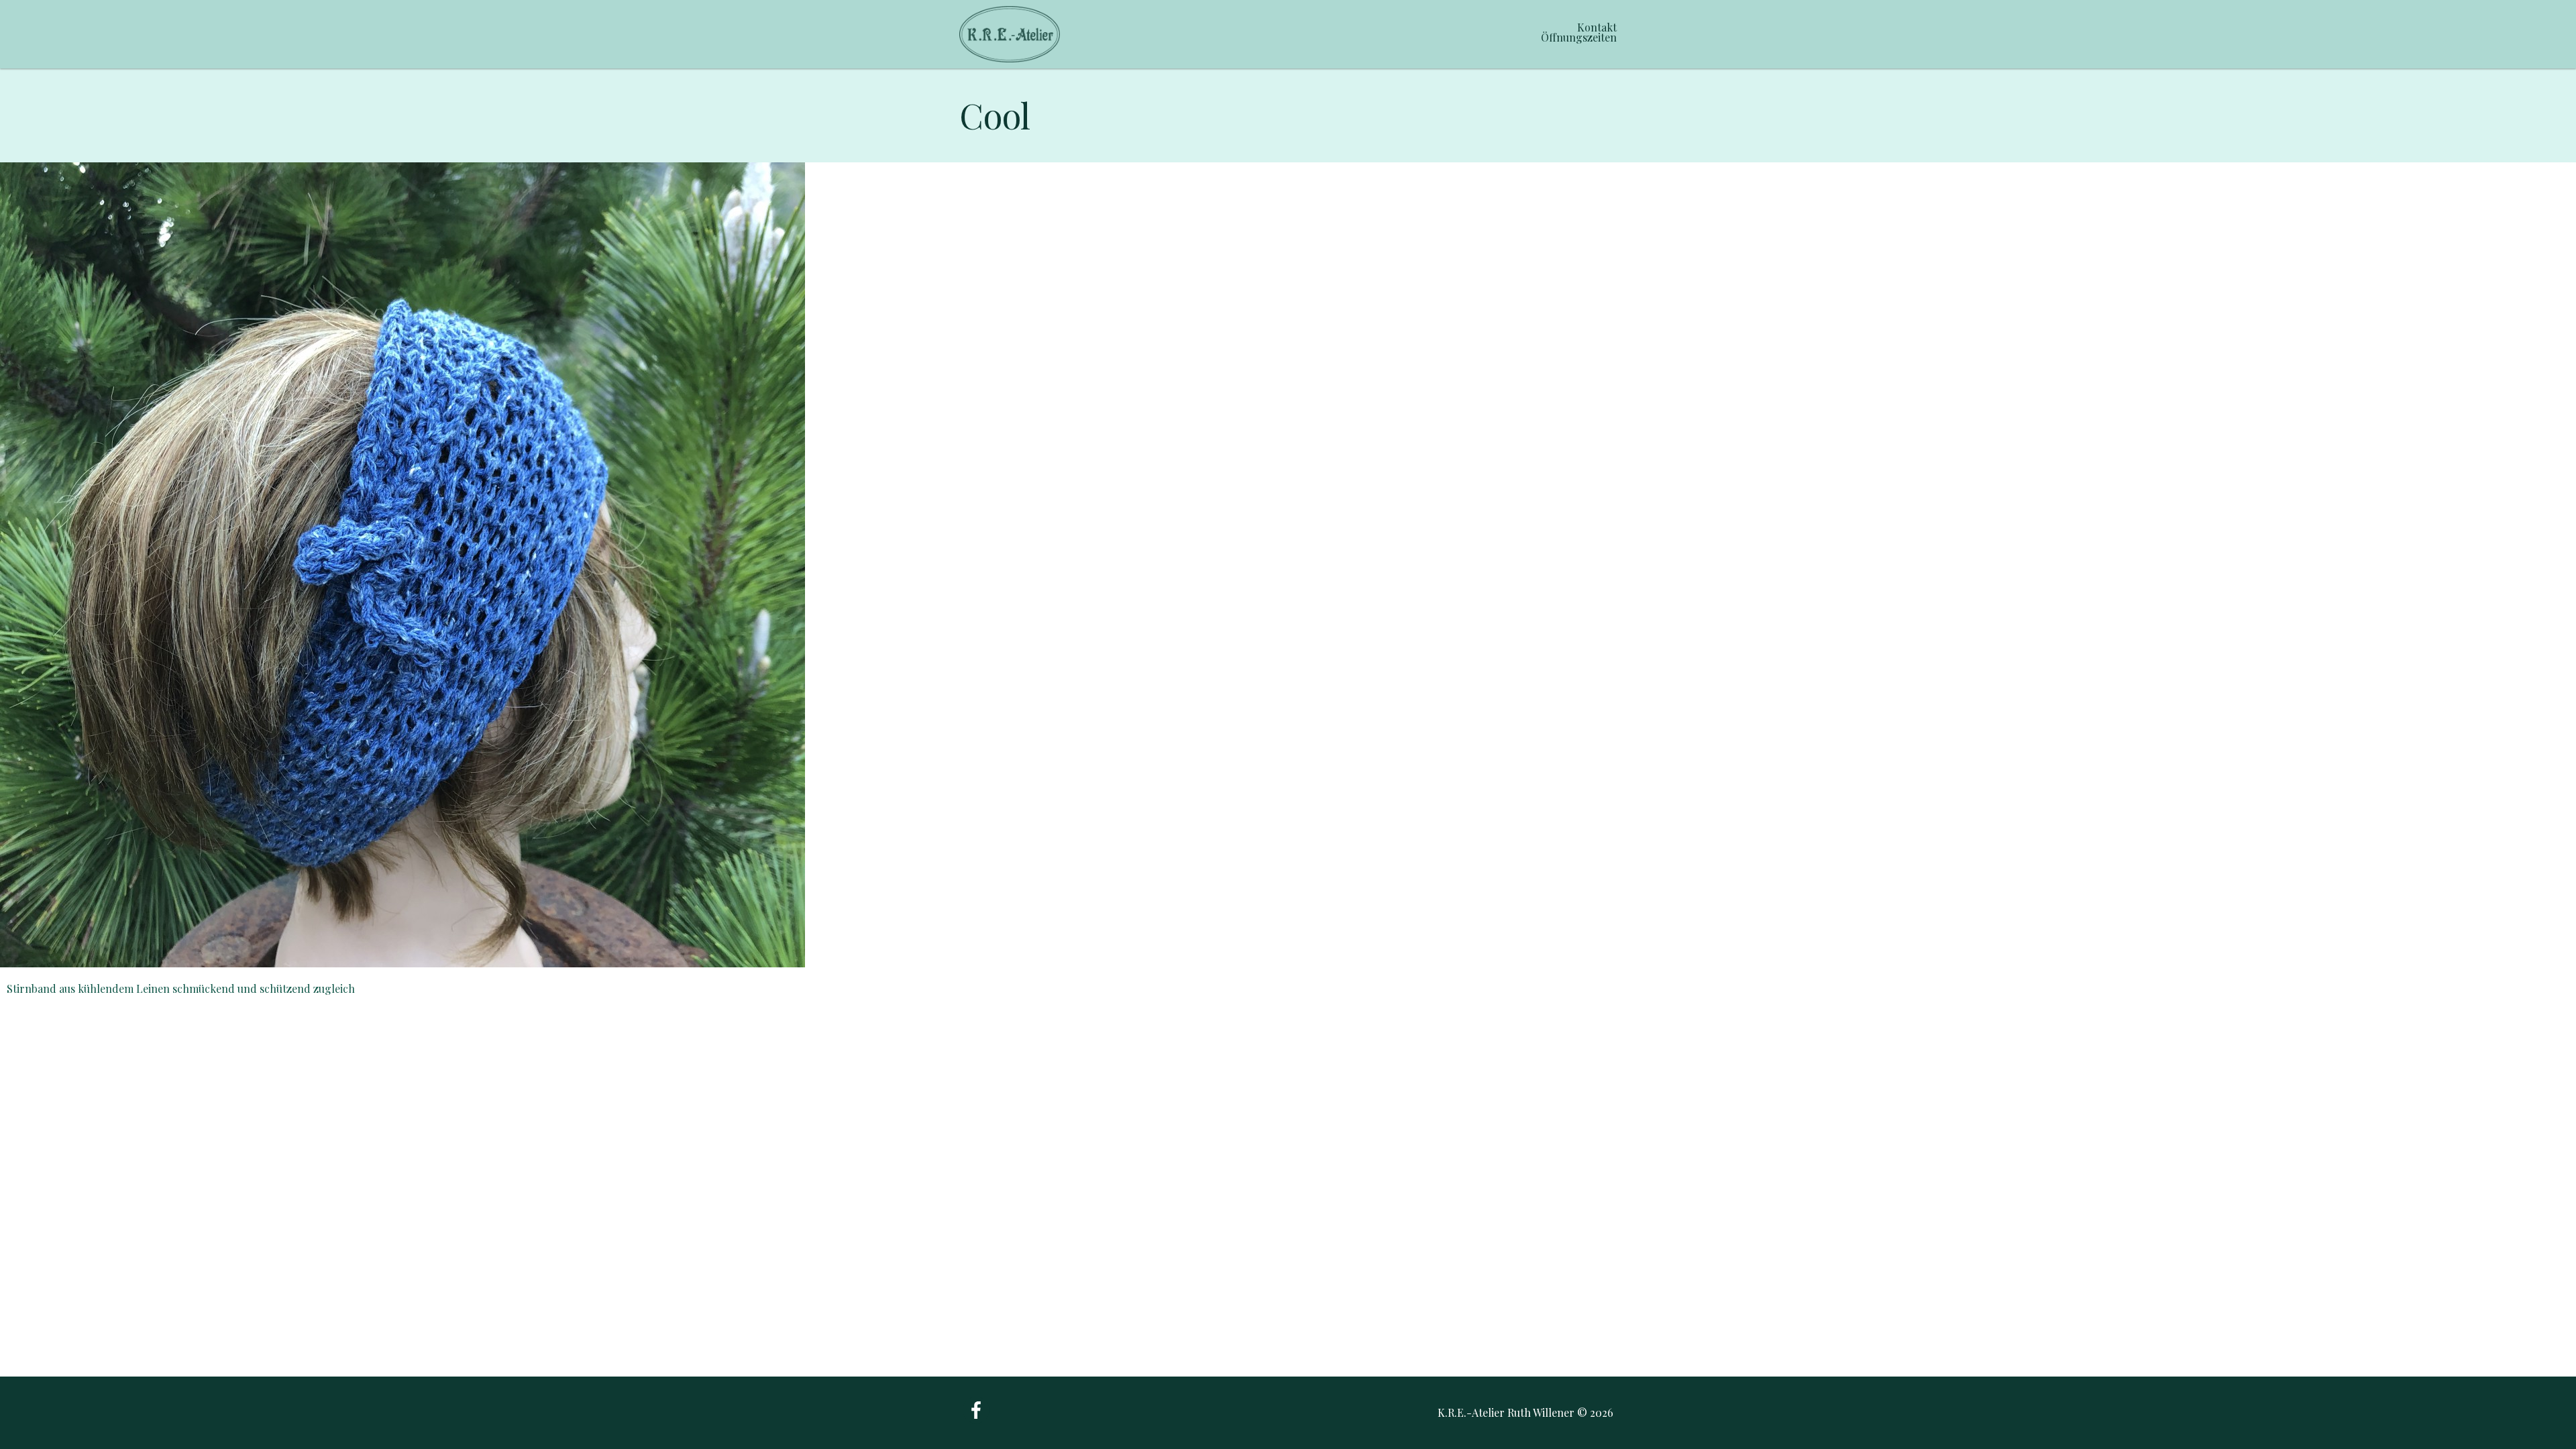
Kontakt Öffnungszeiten (1579, 32)
